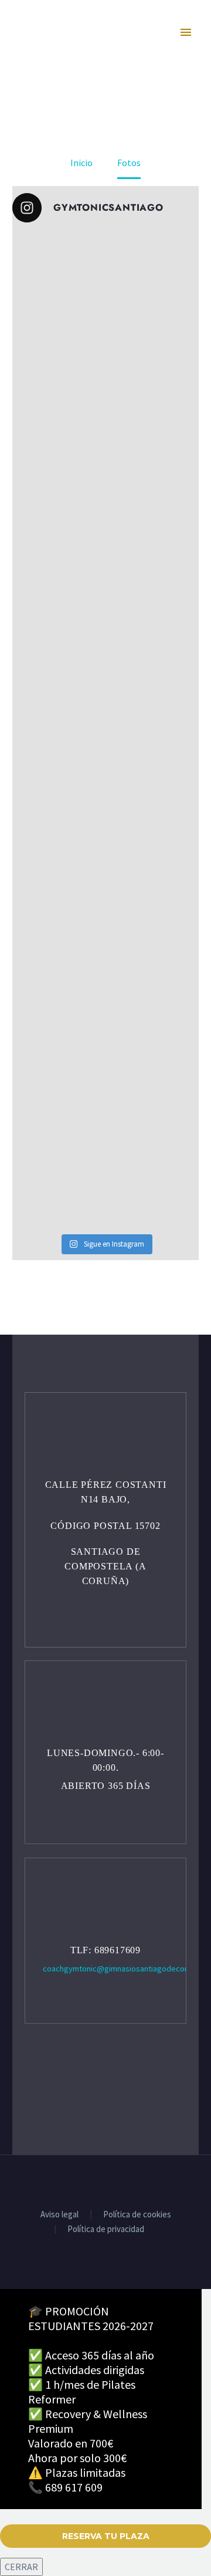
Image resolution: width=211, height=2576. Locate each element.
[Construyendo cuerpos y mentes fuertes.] (105, 951)
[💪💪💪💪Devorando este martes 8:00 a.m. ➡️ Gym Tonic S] (105, 1172)
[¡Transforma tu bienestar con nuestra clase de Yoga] (105, 289)
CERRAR (21, 2567)
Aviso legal (59, 2215)
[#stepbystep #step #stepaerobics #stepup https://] (105, 510)
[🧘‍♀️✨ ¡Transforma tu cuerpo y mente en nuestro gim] (105, 620)
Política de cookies (137, 2215)
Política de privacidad (106, 2229)
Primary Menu (187, 35)
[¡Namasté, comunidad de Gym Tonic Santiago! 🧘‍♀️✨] (105, 841)
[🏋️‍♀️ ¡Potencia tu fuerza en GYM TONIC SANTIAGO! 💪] (105, 400)
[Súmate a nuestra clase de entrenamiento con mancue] (105, 1062)
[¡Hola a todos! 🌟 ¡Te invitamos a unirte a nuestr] (105, 731)
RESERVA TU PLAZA (106, 2536)
